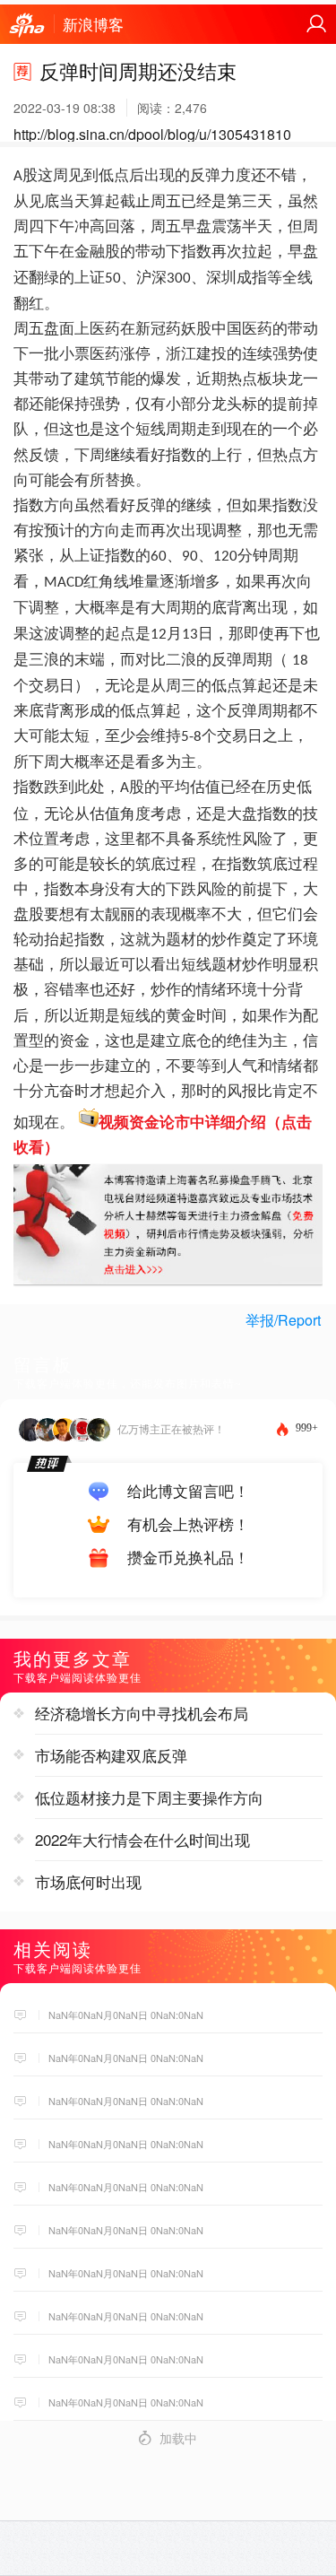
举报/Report (283, 1320)
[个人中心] (316, 24)
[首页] (27, 26)
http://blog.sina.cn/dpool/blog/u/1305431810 (152, 134)
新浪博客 (93, 24)
